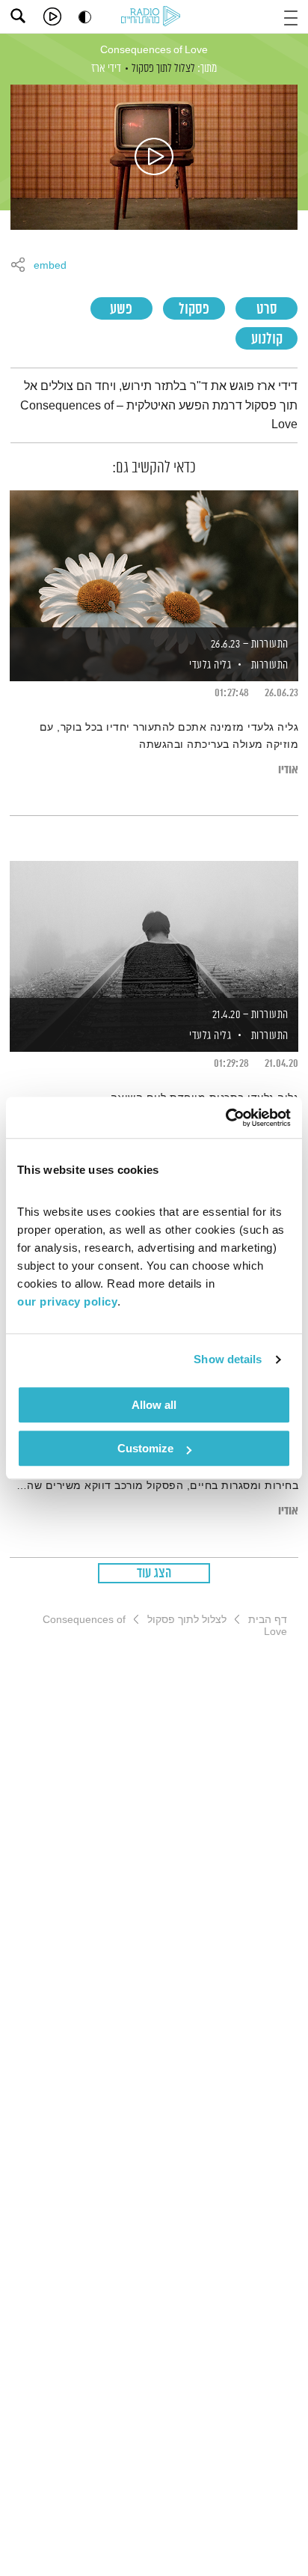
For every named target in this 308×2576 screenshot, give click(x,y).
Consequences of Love (154, 50)
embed (50, 266)
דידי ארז (106, 68)
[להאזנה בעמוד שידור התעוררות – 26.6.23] (154, 560)
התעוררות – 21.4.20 (250, 1015)
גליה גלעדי (209, 665)
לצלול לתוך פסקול (163, 68)
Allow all (154, 1405)
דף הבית (268, 1619)
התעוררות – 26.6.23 (250, 644)
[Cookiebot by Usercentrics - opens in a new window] (225, 1118)
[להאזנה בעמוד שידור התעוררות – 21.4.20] (154, 931)
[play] (52, 16)
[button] (291, 16)
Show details (228, 1359)
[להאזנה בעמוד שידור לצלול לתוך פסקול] (154, 157)
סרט (267, 310)
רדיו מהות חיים (153, 17)
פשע (121, 310)
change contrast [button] (85, 17)
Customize (145, 1448)
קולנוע (267, 339)
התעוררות (270, 665)
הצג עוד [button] (154, 1574)
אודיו (288, 770)
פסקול (194, 310)
